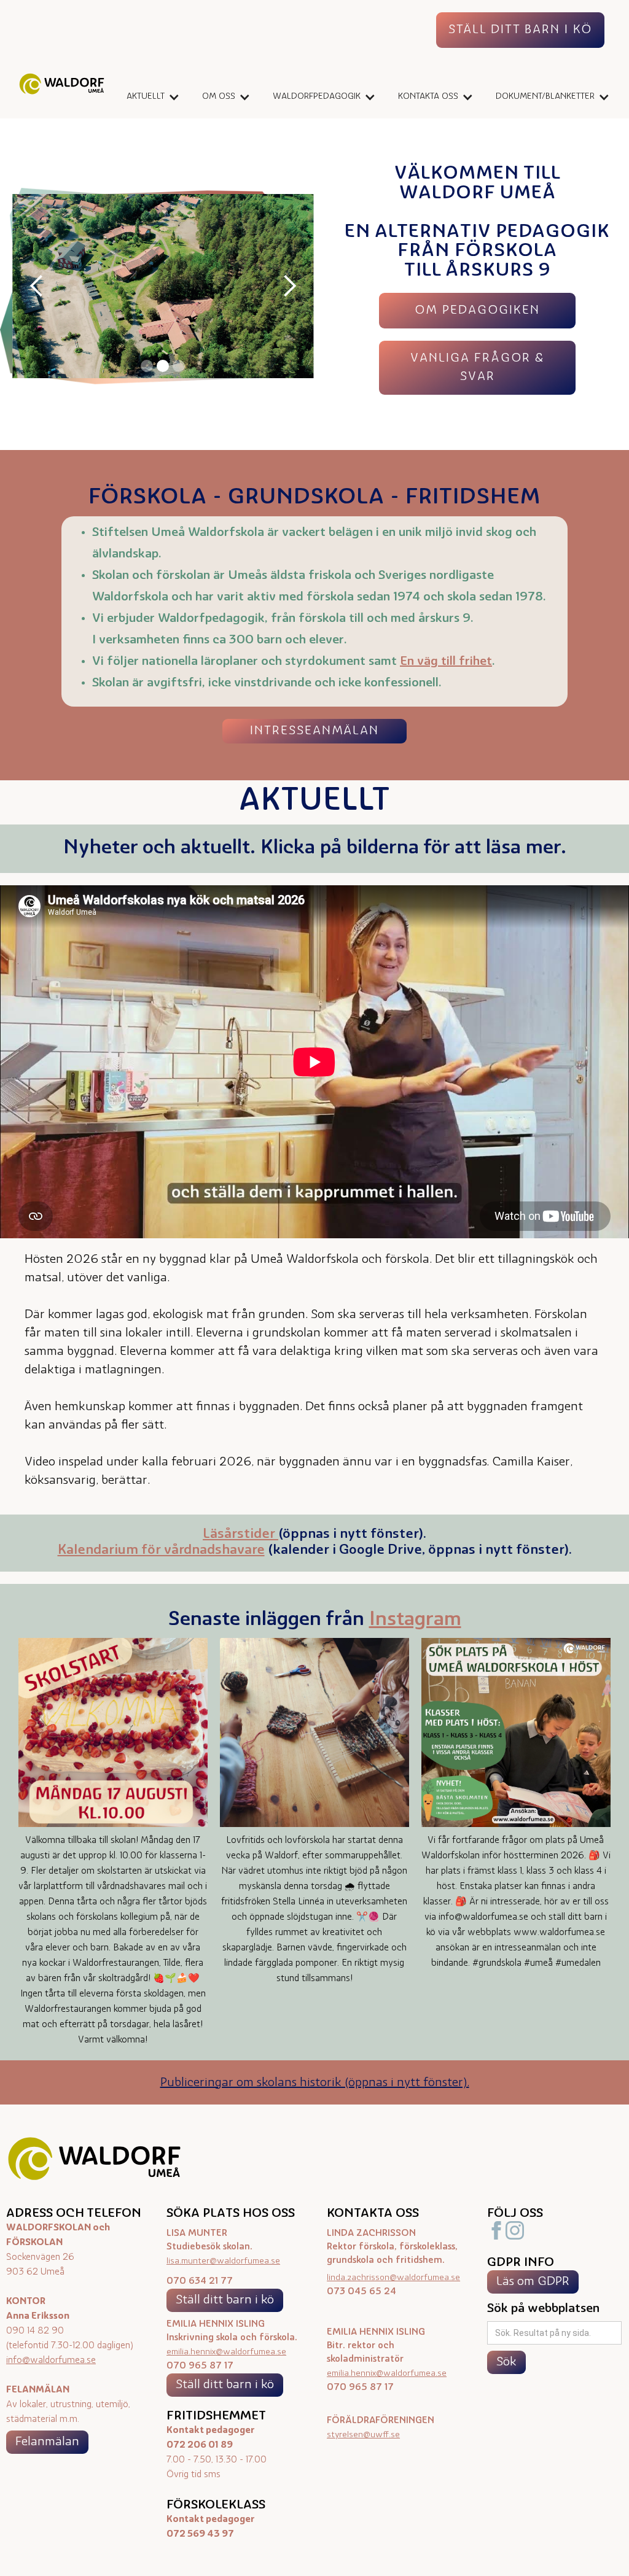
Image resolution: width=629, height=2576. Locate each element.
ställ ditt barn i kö (520, 30)
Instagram (415, 1620)
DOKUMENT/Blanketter (545, 97)
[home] (62, 87)
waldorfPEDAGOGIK (317, 97)
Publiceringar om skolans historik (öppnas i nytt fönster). (315, 2083)
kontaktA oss (428, 97)
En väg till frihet (446, 662)
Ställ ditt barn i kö (225, 2300)
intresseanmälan (314, 731)
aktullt (146, 97)
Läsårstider (240, 1534)
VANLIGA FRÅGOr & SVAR (477, 368)
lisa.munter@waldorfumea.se (223, 2261)
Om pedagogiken (477, 311)
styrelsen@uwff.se (363, 2435)
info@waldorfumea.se (51, 2361)
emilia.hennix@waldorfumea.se (226, 2352)
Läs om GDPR (533, 2282)
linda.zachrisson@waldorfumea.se (393, 2278)
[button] (149, 97)
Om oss (219, 97)
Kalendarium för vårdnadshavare (161, 1550)
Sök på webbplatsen (543, 2309)
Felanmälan (47, 2442)
